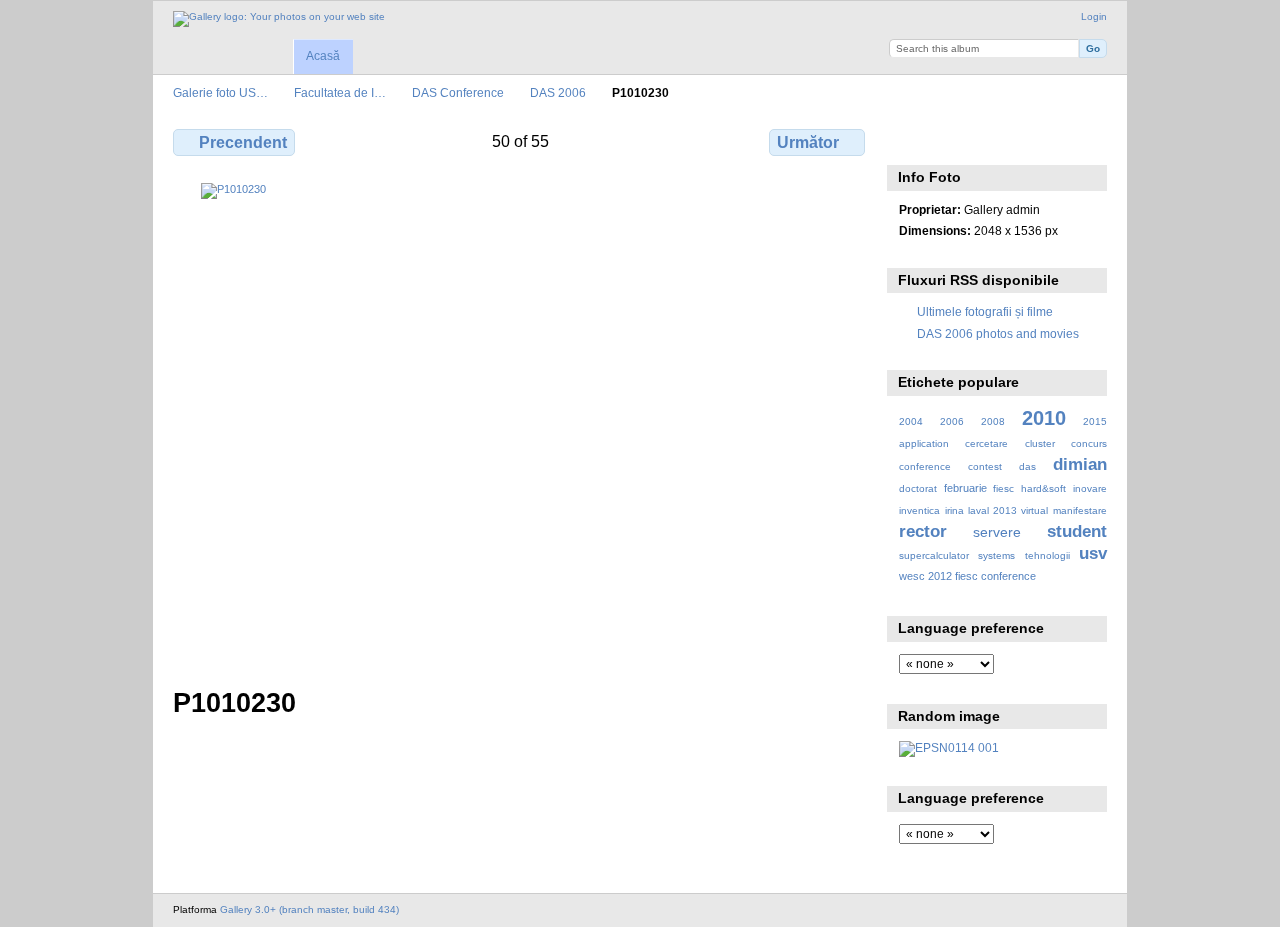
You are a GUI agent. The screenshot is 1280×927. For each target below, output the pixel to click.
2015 (1095, 421)
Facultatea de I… (340, 92)
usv (1093, 553)
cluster (1040, 443)
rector (923, 531)
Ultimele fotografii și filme (985, 311)
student (1077, 531)
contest (985, 466)
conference (925, 466)
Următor (808, 142)
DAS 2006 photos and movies (998, 333)
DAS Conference (458, 92)
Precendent (243, 142)
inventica (919, 510)
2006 (952, 421)
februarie (965, 488)
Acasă (323, 56)
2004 (911, 421)
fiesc (1003, 488)
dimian (1080, 464)
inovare (1090, 488)
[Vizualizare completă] (521, 423)
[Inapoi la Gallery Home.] (279, 19)
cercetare (986, 443)
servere (997, 532)
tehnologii (1047, 555)
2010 (1044, 418)
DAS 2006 (558, 92)
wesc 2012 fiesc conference (967, 576)
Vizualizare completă (909, 140)
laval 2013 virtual (1008, 510)
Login (1094, 16)
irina (954, 510)
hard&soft (1043, 488)
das (1027, 466)
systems (996, 555)
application (924, 443)
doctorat (918, 488)
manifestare (1080, 510)
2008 (993, 421)
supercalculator (934, 555)
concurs (1089, 443)
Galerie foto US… (220, 92)
